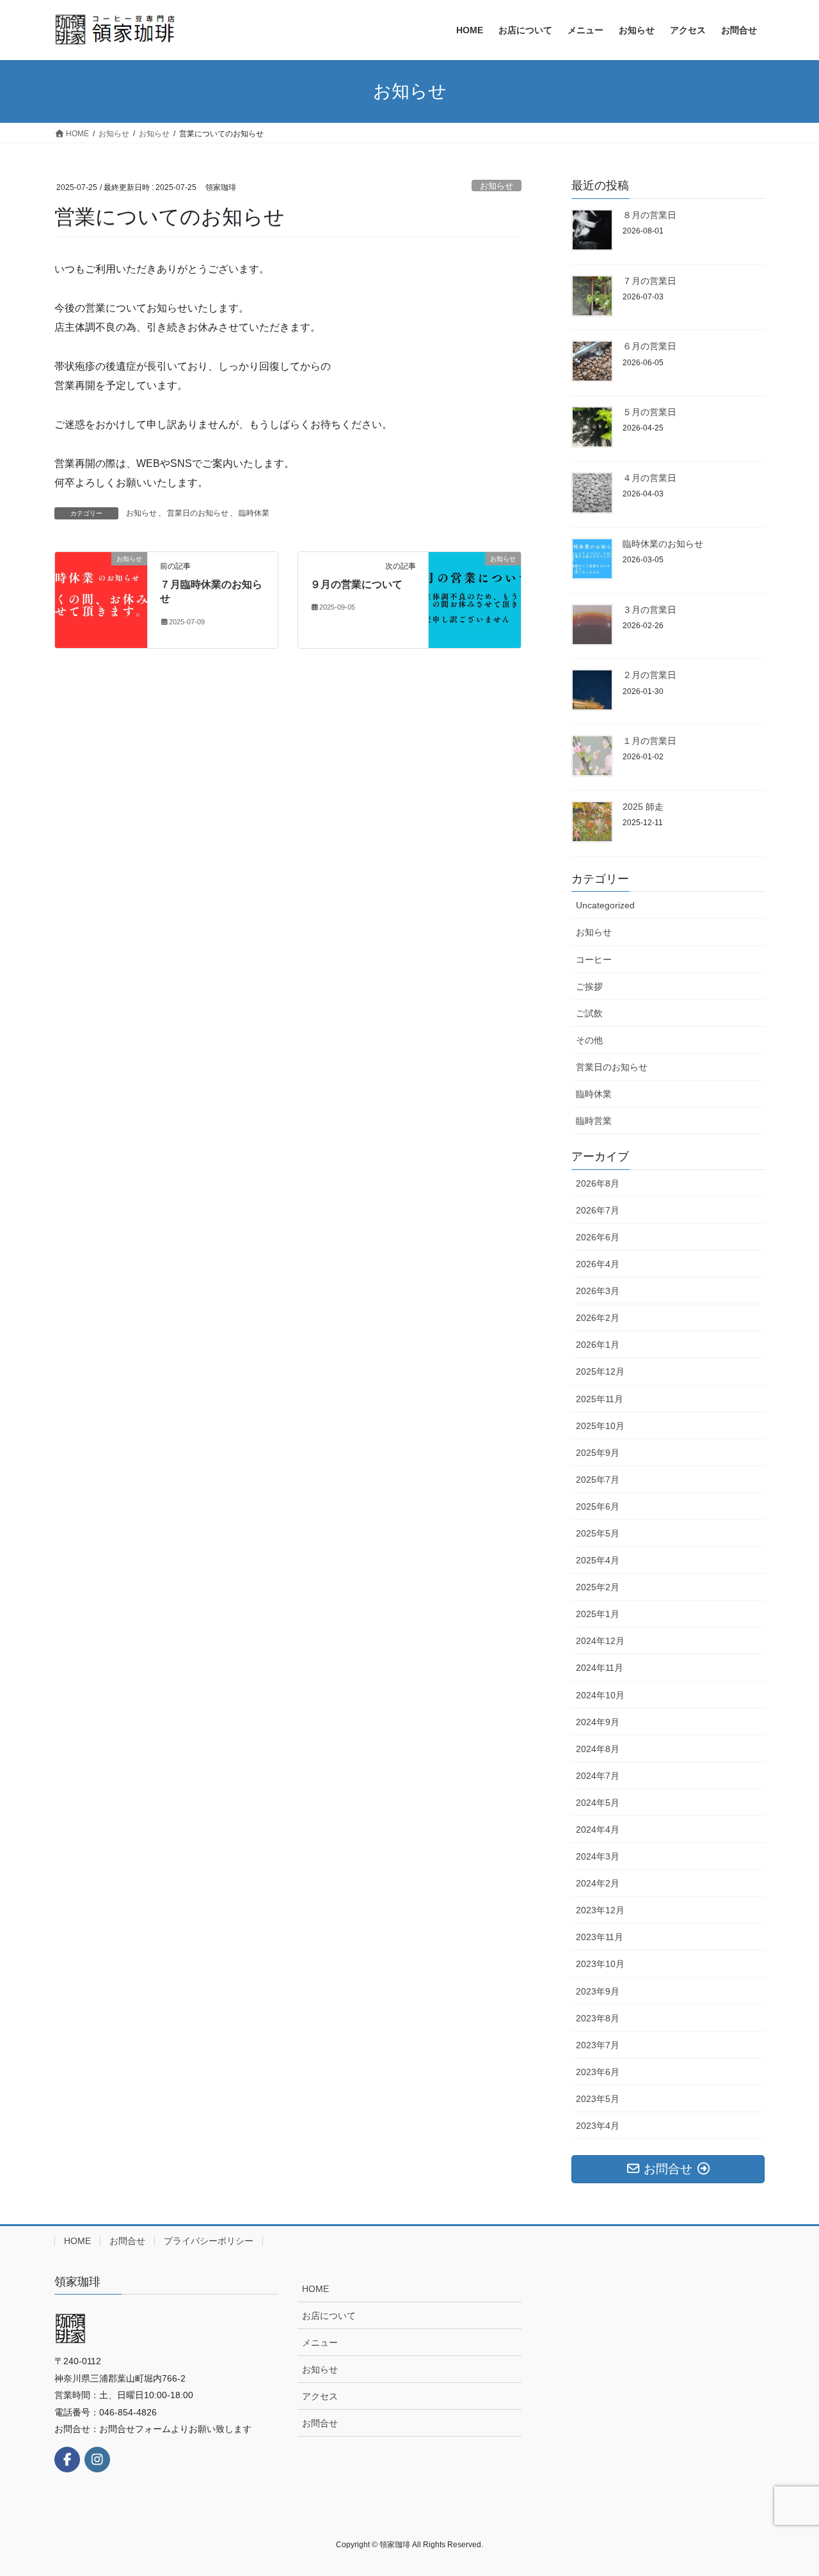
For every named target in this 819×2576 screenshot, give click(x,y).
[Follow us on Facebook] (67, 2460)
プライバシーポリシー (209, 2241)
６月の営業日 (649, 346)
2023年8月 (598, 2018)
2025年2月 (598, 1587)
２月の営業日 (649, 675)
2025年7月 (598, 1480)
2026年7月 (598, 1210)
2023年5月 (598, 2099)
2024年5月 (598, 1803)
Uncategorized (605, 905)
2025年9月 (598, 1453)
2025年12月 (600, 1371)
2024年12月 (600, 1641)
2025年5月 (598, 1533)
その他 (589, 1040)
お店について (329, 2316)
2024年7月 (598, 1776)
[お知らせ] (101, 599)
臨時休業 (254, 513)
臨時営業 (594, 1121)
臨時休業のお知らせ (663, 544)
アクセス (320, 2396)
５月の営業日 (649, 412)
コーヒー (594, 960)
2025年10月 (600, 1426)
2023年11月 (600, 1937)
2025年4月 (598, 1560)
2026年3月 (598, 1291)
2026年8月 (598, 1183)
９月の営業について (356, 584)
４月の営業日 (649, 478)
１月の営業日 (649, 741)
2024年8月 (598, 1749)
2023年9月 (598, 1991)
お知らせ (497, 186)
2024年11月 (600, 1668)
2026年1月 (598, 1345)
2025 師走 (643, 807)
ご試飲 (589, 1013)
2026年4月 (598, 1264)
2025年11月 (600, 1399)
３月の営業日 (649, 610)
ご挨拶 (589, 986)
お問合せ (127, 2241)
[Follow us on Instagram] (97, 2460)
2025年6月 (598, 1506)
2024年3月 (598, 1856)
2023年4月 (598, 2126)
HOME (77, 2241)
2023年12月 (600, 1910)
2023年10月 (600, 1964)
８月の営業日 (649, 215)
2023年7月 (598, 2045)
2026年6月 (598, 1237)
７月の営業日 (649, 281)
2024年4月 (598, 1829)
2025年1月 (598, 1614)
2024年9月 (598, 1722)
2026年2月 (598, 1318)
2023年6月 (598, 2072)
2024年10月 (600, 1695)
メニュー (320, 2343)
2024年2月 (598, 1883)
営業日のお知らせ (198, 513)
